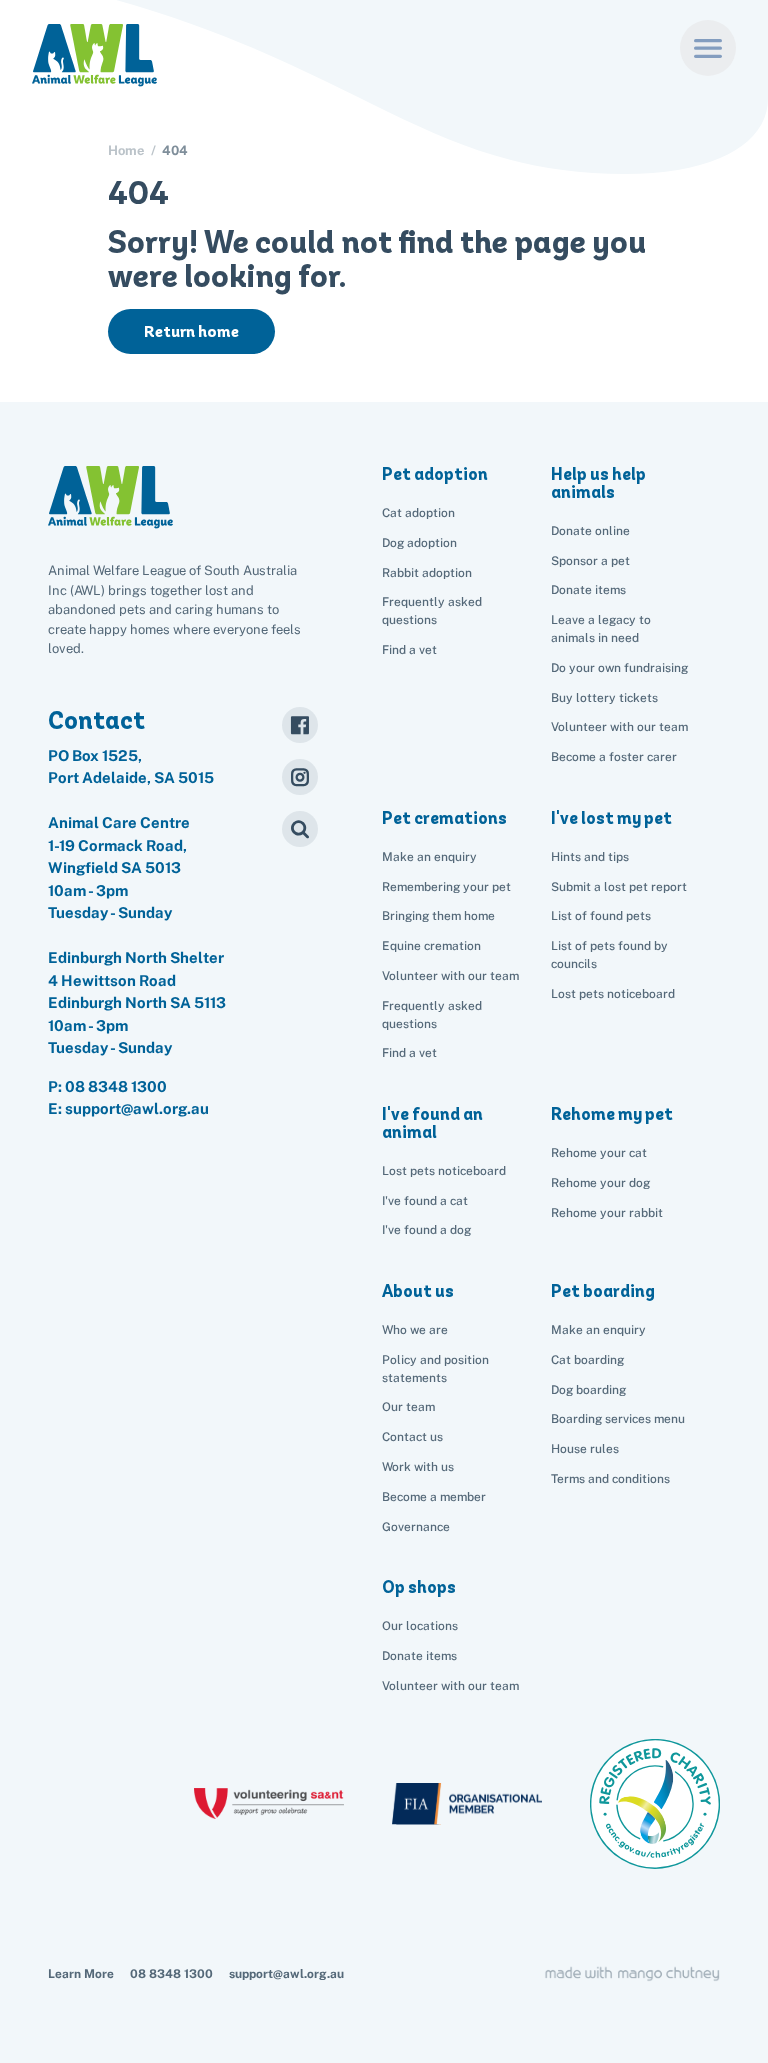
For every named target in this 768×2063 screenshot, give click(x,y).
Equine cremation (431, 946)
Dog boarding (588, 1390)
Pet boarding (603, 1291)
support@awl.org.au (286, 1974)
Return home (191, 331)
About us (418, 1291)
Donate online (590, 531)
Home (126, 150)
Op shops (419, 1587)
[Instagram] (300, 777)
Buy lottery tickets (604, 698)
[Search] (300, 829)
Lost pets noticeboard (613, 994)
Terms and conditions (610, 1479)
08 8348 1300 (116, 1086)
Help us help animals (598, 483)
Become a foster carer (614, 757)
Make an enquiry (598, 1330)
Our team (408, 1407)
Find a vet (409, 650)
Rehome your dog (600, 1183)
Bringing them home (438, 916)
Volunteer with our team (619, 727)
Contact (96, 720)
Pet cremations (444, 818)
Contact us (412, 1437)
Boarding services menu (618, 1419)
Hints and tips (590, 857)
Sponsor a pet (590, 561)
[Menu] (708, 48)
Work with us (418, 1467)
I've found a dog (426, 1230)
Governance (416, 1527)
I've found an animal (432, 1123)
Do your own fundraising (619, 668)
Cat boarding (587, 1360)
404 (175, 150)
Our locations (420, 1626)
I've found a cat (425, 1201)
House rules (585, 1449)
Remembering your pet (446, 887)
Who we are (415, 1330)
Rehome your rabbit (607, 1213)
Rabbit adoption (427, 573)
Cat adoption (418, 513)
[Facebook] (300, 725)
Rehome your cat (599, 1153)
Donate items (588, 590)
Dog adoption (419, 543)
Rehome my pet (612, 1114)
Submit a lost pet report (619, 887)
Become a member (434, 1497)
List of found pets (601, 916)
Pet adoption (435, 474)
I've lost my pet (611, 818)
